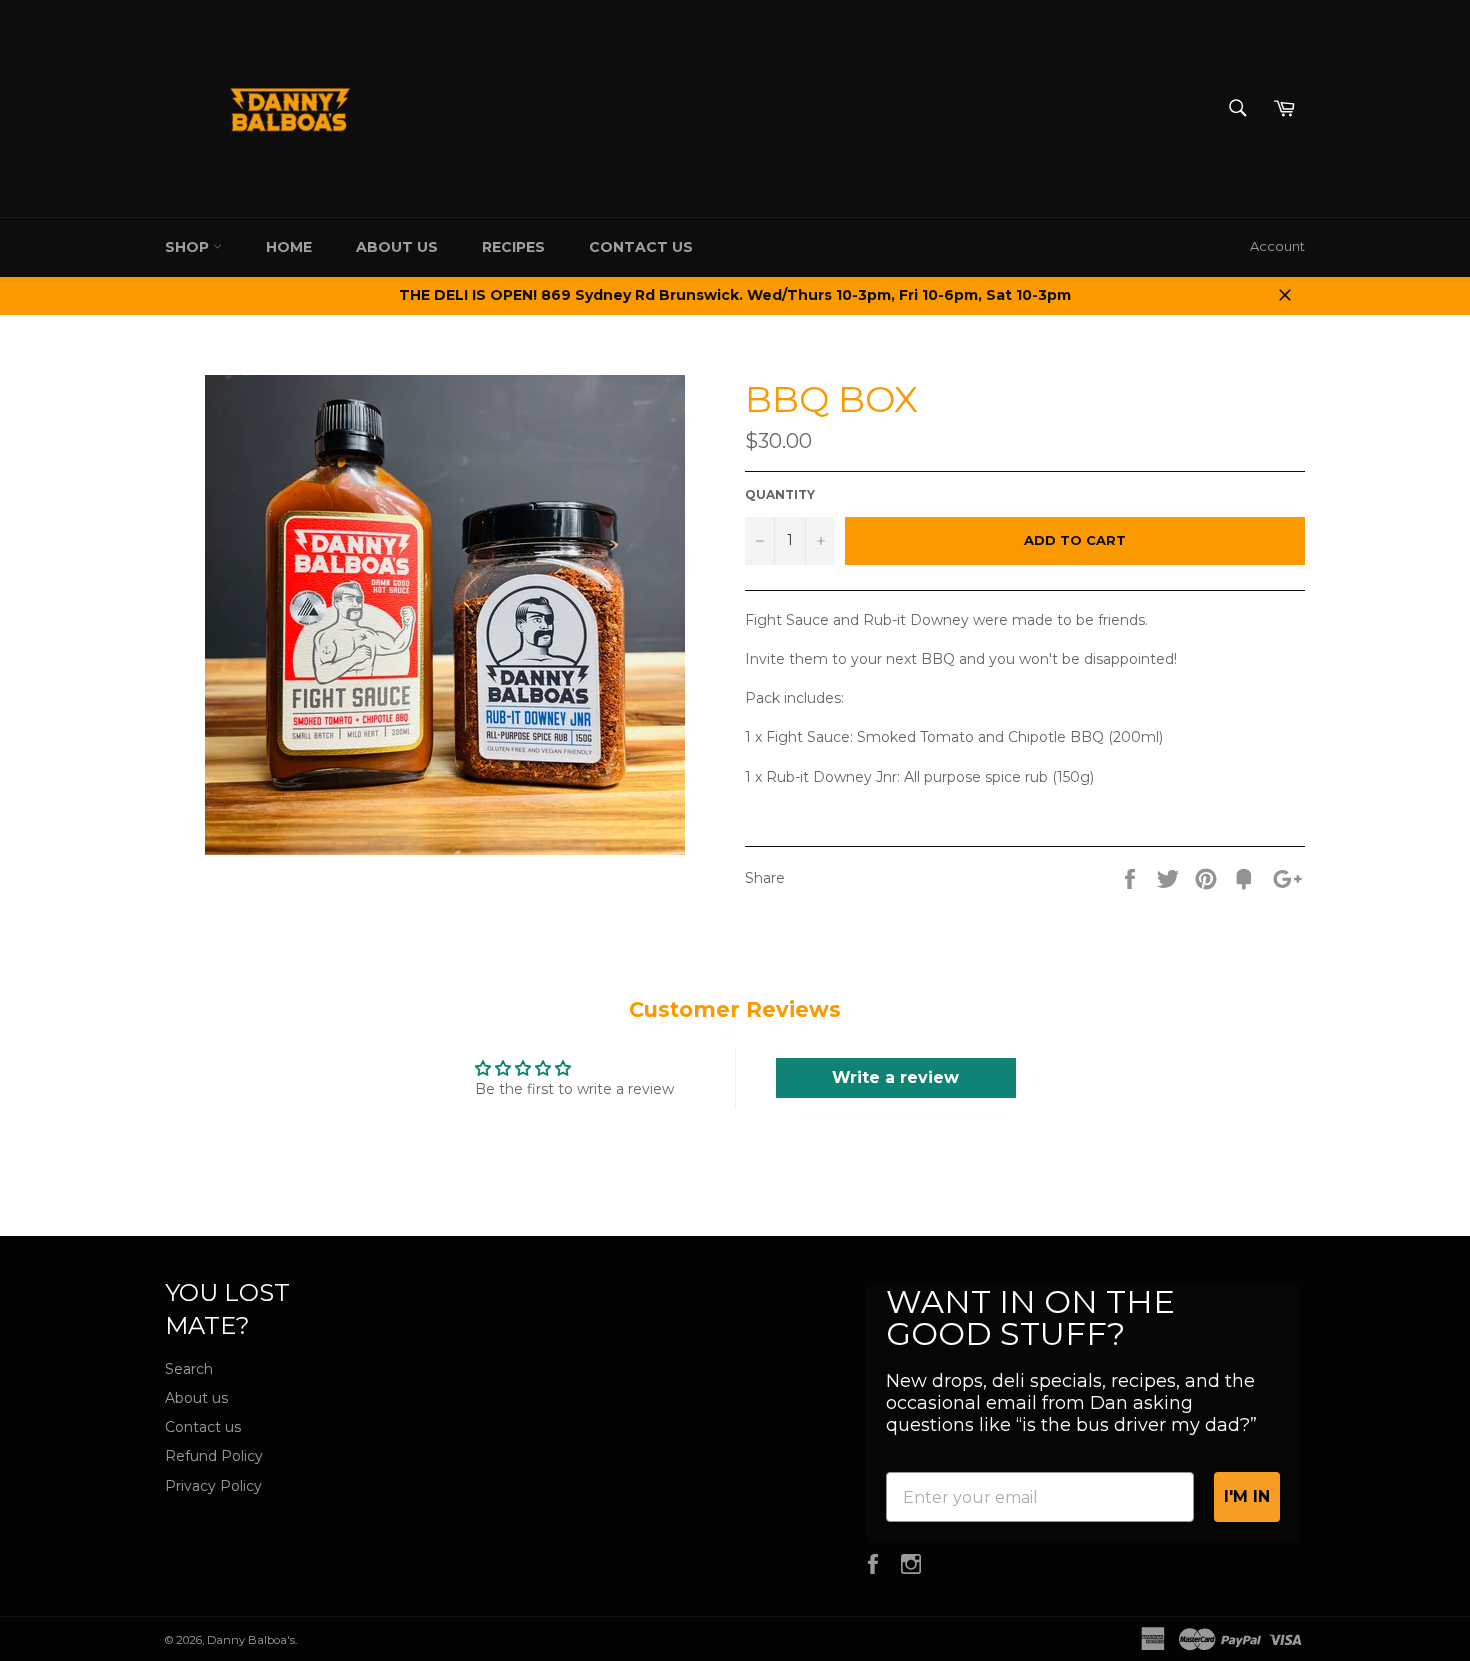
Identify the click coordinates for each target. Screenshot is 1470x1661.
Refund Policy (214, 1456)
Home (289, 247)
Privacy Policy (213, 1486)
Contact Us (641, 247)
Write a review (895, 1077)
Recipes (513, 247)
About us (397, 247)
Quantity (780, 494)
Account (1277, 246)
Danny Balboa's (251, 1640)
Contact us (203, 1427)
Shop (189, 247)
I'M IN (1247, 1496)
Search (189, 1369)
